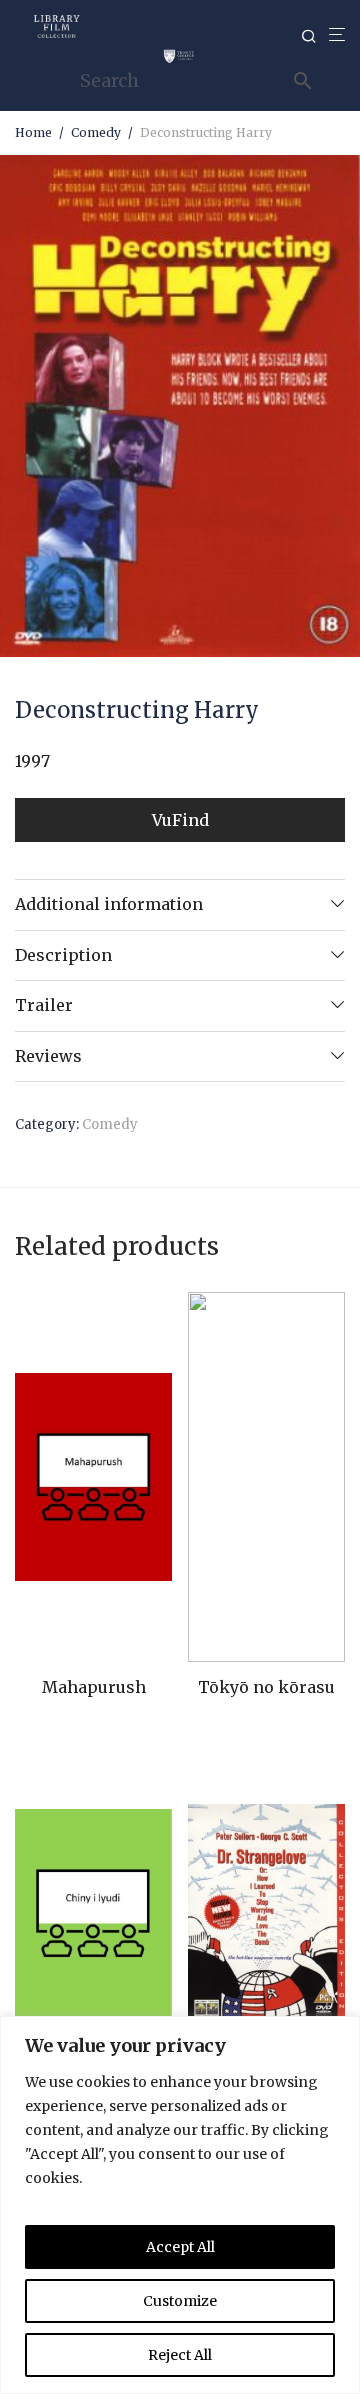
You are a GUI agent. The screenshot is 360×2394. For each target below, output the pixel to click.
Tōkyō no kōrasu (266, 1687)
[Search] (315, 36)
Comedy (96, 132)
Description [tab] (63, 955)
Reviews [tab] (48, 1056)
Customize (180, 2301)
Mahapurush (94, 1687)
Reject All (180, 2355)
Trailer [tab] (44, 1005)
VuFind (180, 820)
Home (33, 132)
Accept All (180, 2247)
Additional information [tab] (109, 904)
